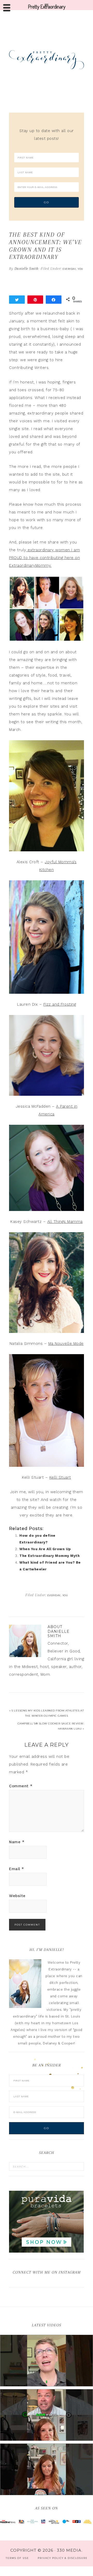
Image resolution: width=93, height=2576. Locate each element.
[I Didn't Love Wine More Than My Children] (47, 2469)
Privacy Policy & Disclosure (63, 2558)
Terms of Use (17, 2558)
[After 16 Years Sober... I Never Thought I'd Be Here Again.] (47, 2361)
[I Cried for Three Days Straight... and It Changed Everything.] (47, 2415)
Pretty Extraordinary (47, 60)
